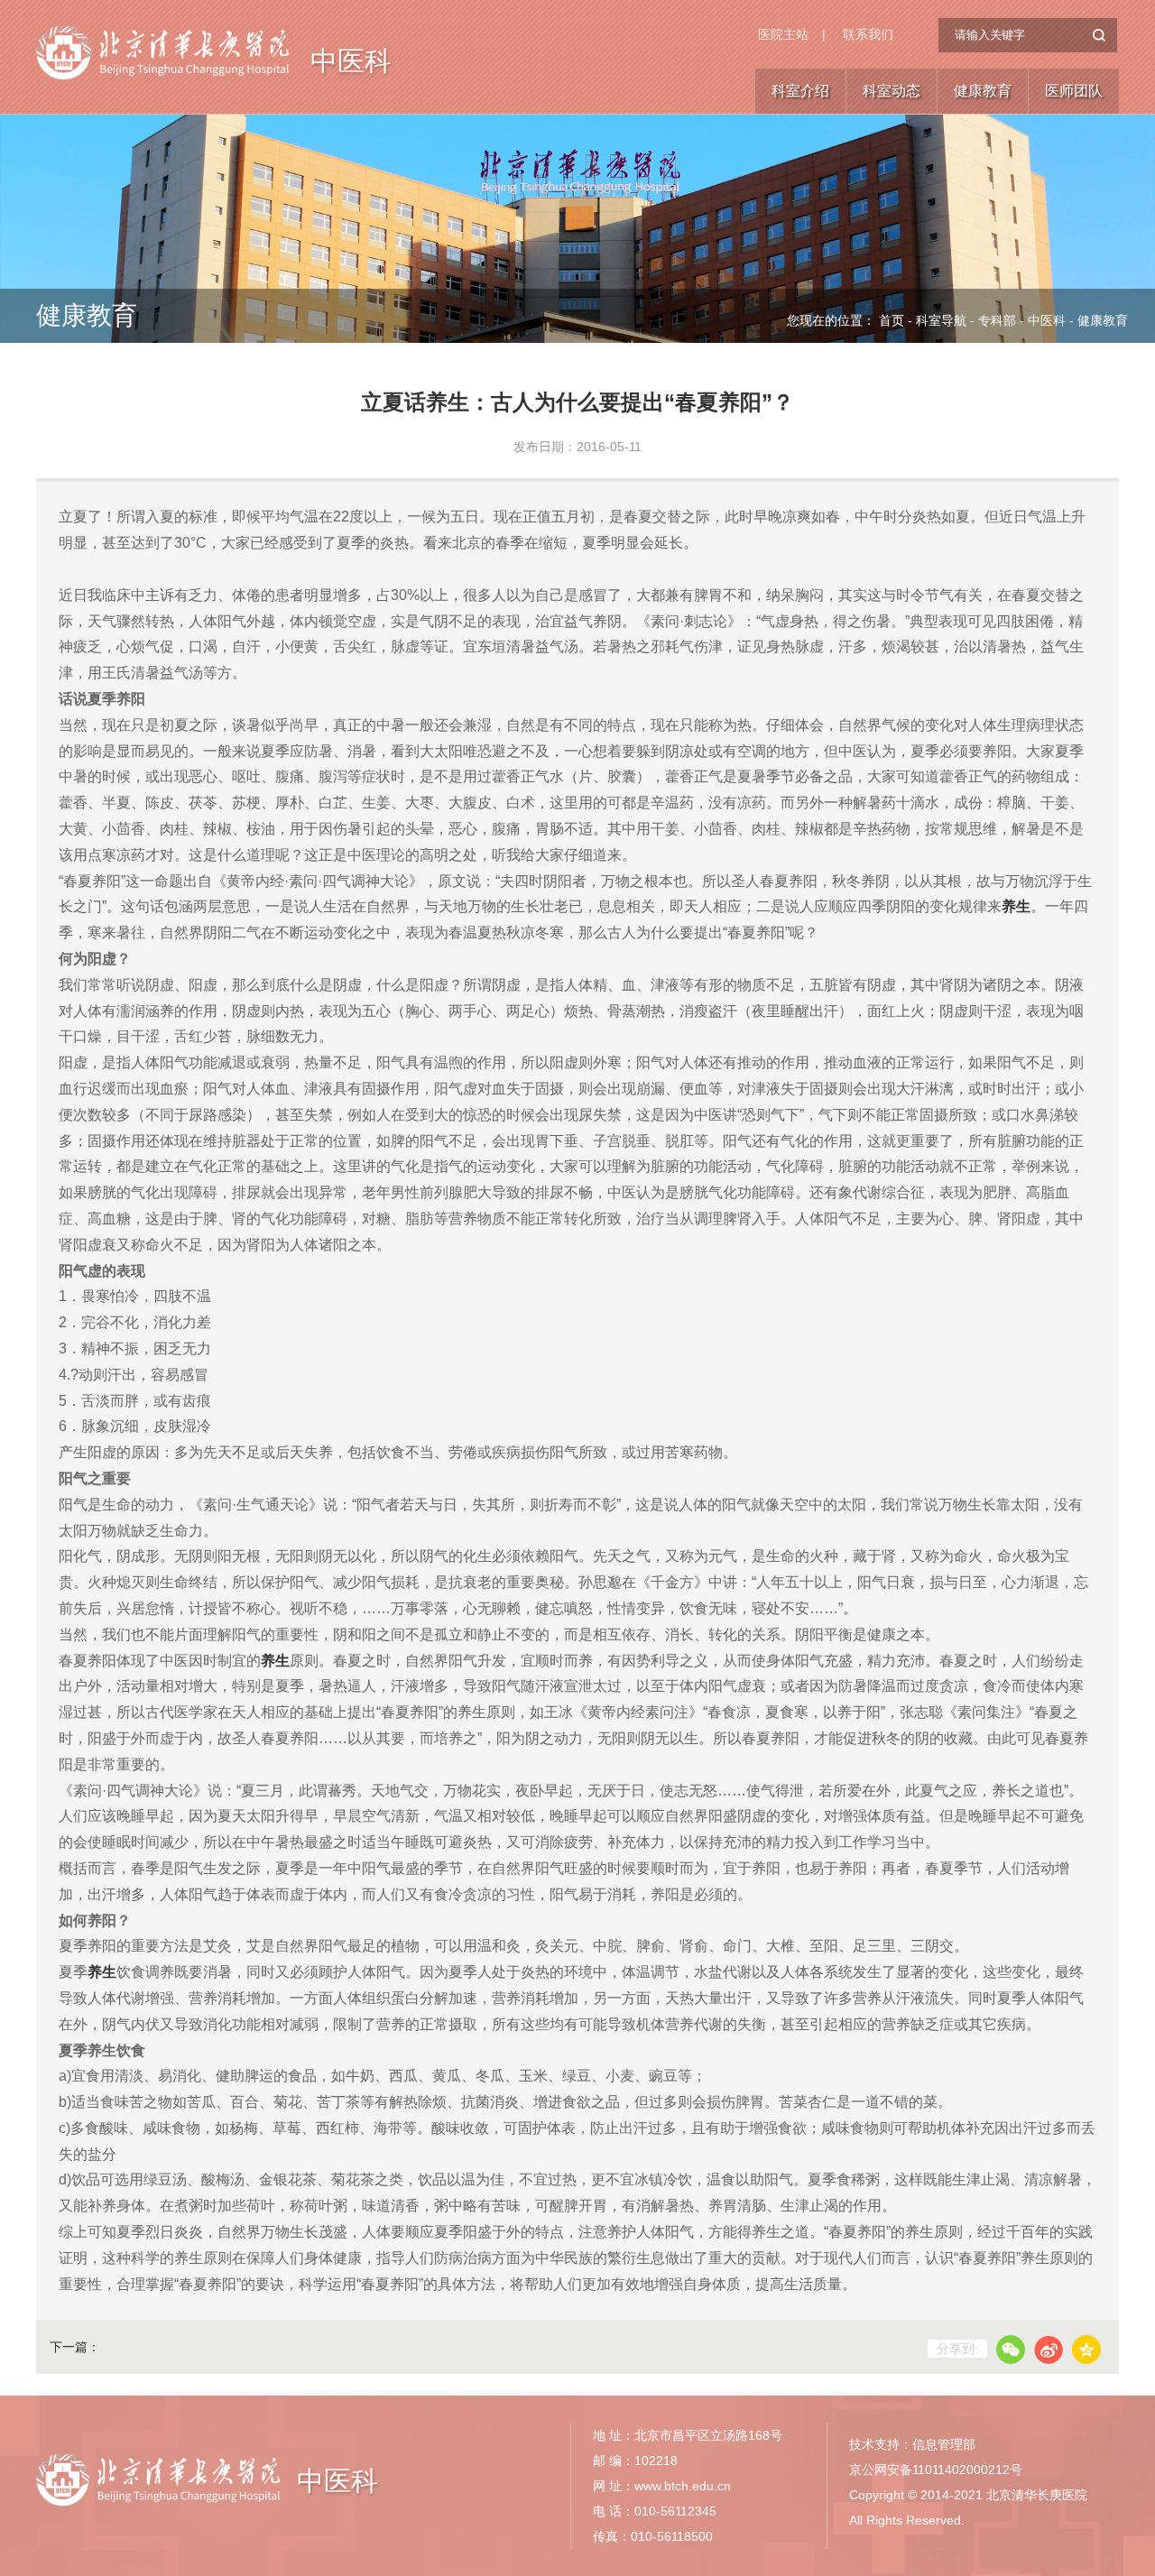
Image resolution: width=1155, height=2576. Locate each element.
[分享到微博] (1049, 2350)
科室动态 (892, 91)
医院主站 (783, 34)
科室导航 (941, 320)
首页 (892, 320)
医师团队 (1074, 91)
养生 (1016, 906)
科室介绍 (800, 91)
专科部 (997, 320)
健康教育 (983, 91)
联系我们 (868, 34)
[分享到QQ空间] (1086, 2350)
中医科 (351, 61)
